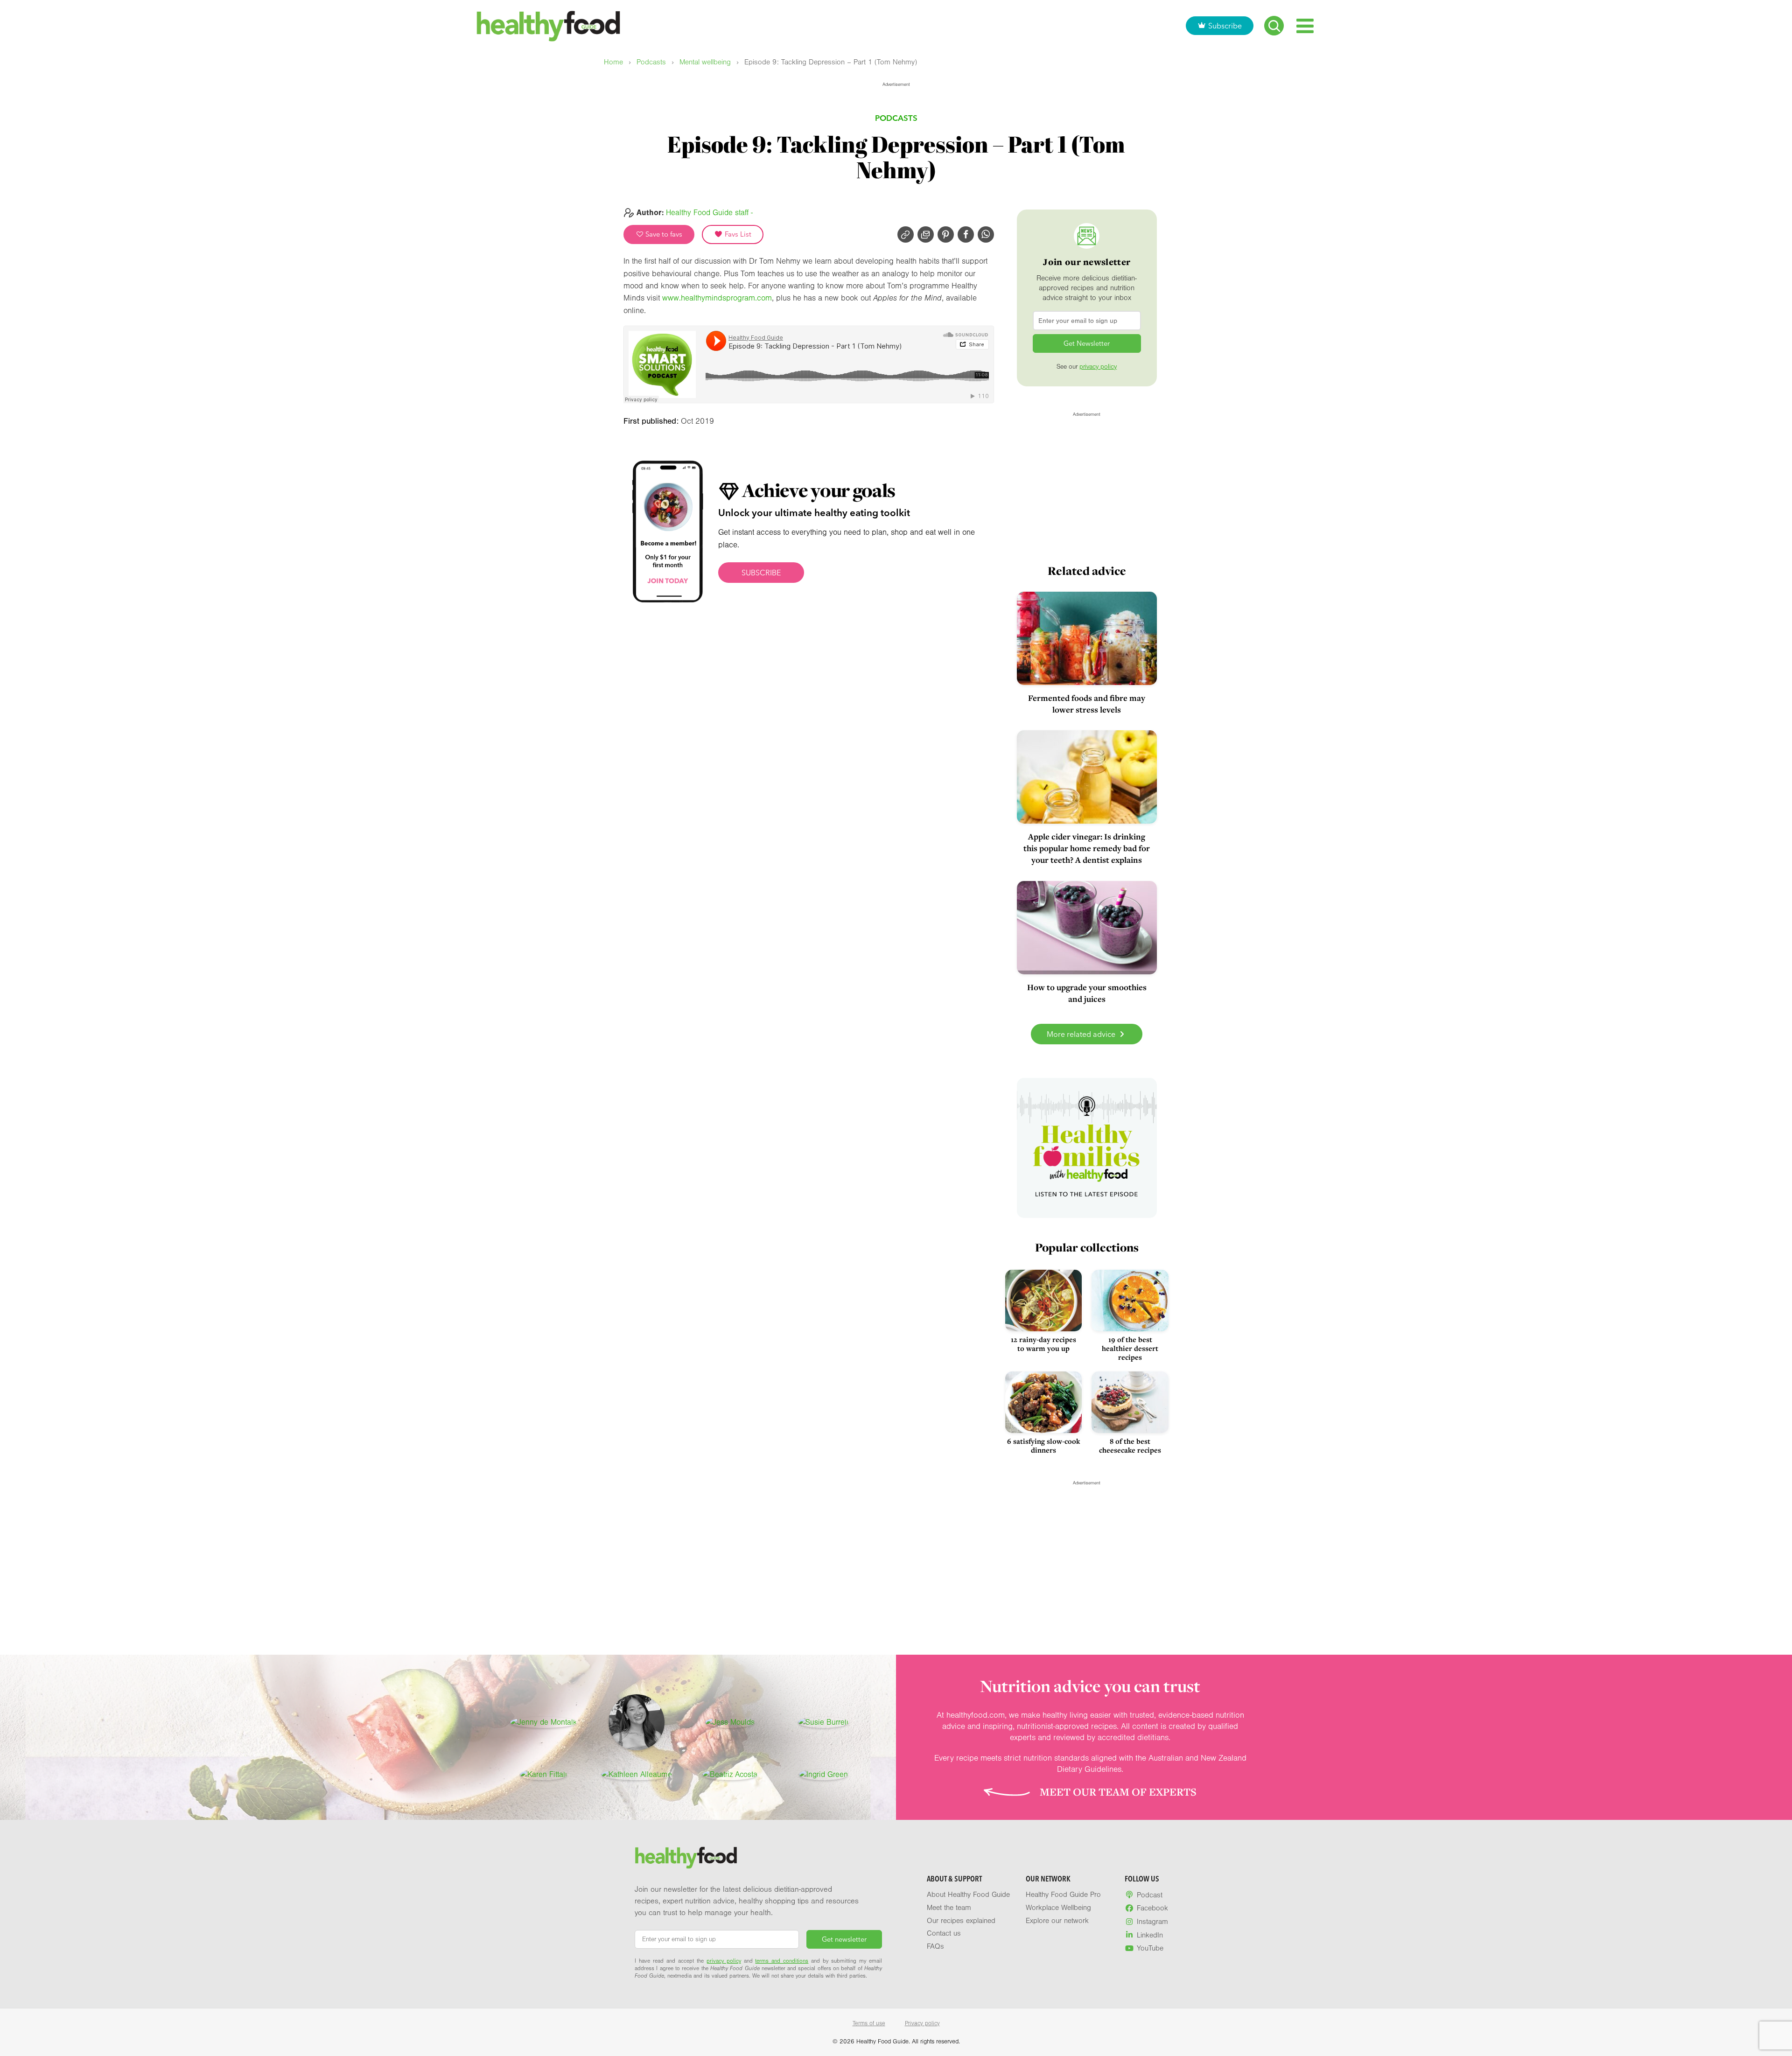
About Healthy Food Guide (968, 1895)
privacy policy (1098, 367)
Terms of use (869, 2023)
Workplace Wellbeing (1058, 1908)
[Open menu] (1305, 26)
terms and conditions (782, 1961)
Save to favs (663, 234)
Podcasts (651, 62)
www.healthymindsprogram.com (717, 298)
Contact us (944, 1933)
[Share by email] (926, 234)
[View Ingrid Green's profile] (823, 1775)
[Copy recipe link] (906, 234)
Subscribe (1225, 26)
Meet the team (949, 1908)
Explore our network (1057, 1921)
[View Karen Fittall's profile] (543, 1775)
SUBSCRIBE (761, 573)
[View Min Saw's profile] (637, 1722)
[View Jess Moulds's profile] (730, 1722)
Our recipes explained (961, 1921)
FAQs (935, 1946)
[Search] (1274, 26)
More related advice (1082, 1034)
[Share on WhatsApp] (986, 234)
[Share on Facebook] (966, 234)
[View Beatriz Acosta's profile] (730, 1775)
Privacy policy (922, 2023)
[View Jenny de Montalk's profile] (543, 1722)
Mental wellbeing (705, 62)
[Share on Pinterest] (946, 234)
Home (613, 62)
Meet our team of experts (1118, 1792)
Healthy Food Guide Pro (1063, 1895)
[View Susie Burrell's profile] (823, 1722)
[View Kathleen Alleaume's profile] (637, 1775)
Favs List (737, 234)
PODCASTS (896, 118)
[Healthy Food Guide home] (686, 1858)
